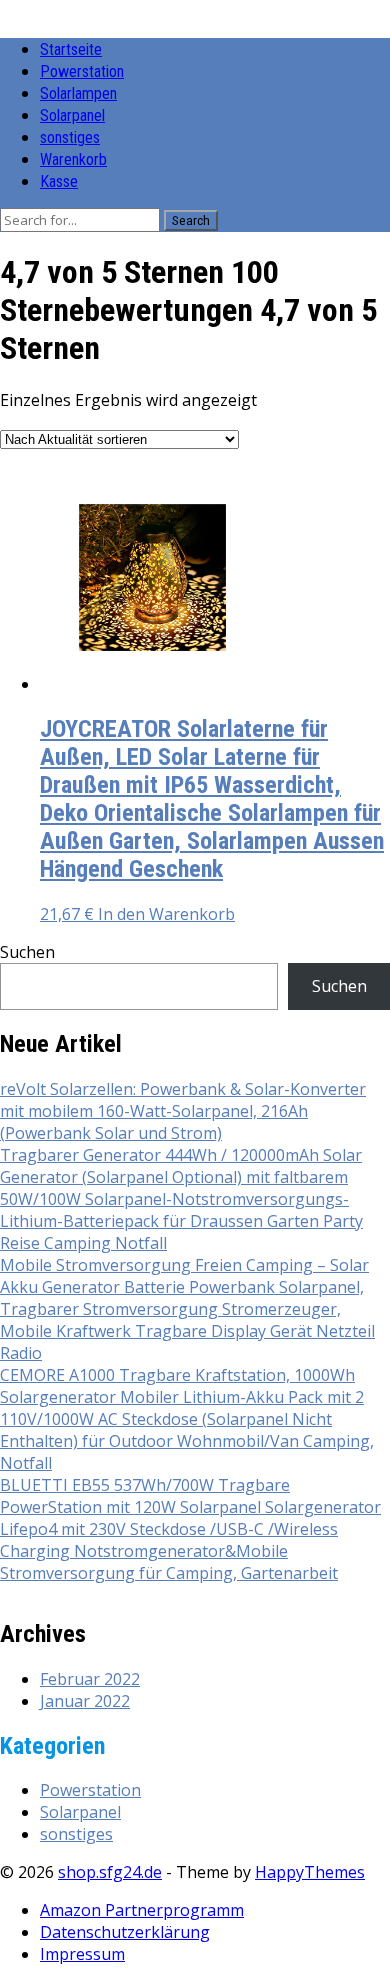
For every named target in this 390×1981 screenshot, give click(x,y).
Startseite (71, 49)
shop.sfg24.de (110, 1872)
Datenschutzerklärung (125, 1932)
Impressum (82, 1954)
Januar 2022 (85, 1701)
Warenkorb (73, 159)
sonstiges (70, 137)
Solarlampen (78, 93)
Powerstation (82, 71)
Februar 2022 (90, 1679)
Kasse (59, 181)
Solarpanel (72, 115)
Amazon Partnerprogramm (142, 1910)
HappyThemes (310, 1872)
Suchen (27, 952)
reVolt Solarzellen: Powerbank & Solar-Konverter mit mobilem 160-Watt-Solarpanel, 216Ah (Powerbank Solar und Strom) (183, 1111)
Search (191, 220)
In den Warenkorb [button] (166, 914)
